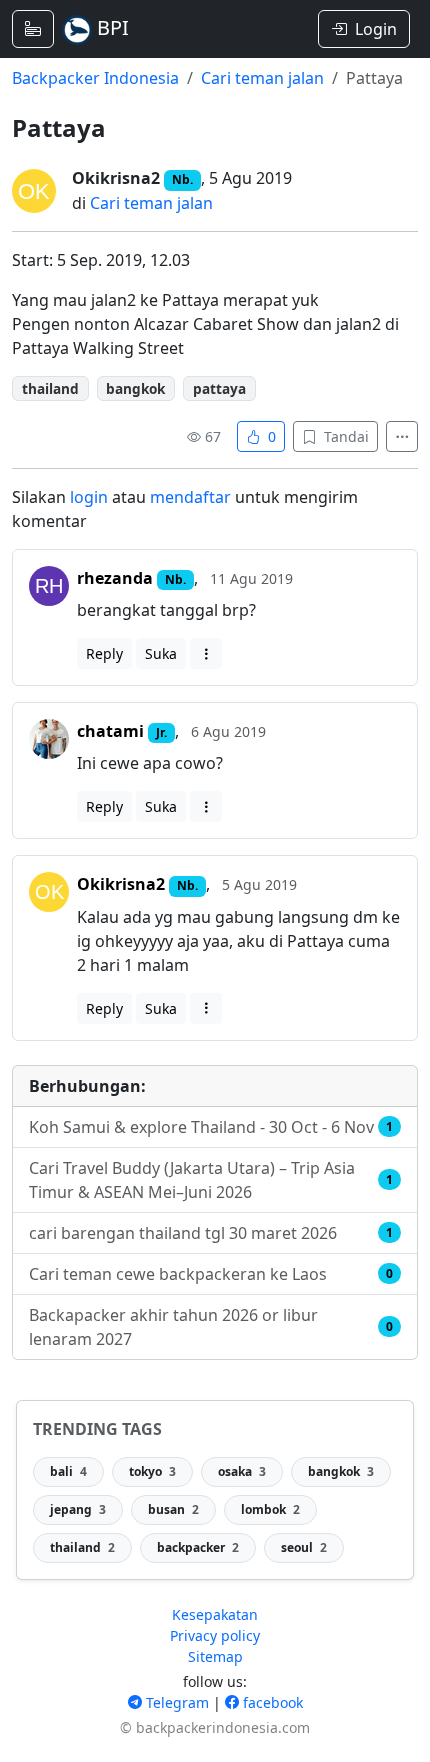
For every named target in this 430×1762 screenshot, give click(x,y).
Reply (104, 653)
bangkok (135, 388)
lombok (270, 1509)
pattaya (219, 388)
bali (68, 1471)
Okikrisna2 (116, 178)
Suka (161, 653)
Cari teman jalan (262, 78)
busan (173, 1509)
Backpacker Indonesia (95, 78)
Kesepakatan (215, 1614)
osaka (242, 1471)
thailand (50, 388)
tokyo (152, 1471)
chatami (110, 731)
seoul (304, 1547)
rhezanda (115, 578)
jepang (78, 1509)
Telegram (175, 1702)
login (89, 497)
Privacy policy (215, 1635)
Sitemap (215, 1656)
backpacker (198, 1547)
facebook (271, 1702)
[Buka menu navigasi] (33, 29)
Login (376, 29)
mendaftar (190, 497)
